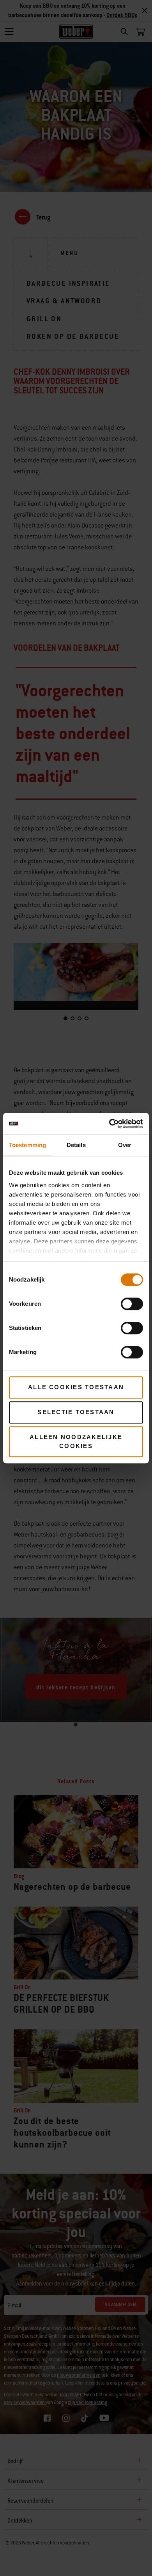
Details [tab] (76, 1145)
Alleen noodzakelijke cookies (76, 1441)
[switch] (132, 1304)
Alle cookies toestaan (76, 1387)
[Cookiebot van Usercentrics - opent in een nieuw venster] (109, 1124)
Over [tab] (125, 1145)
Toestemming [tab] (27, 1145)
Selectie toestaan (76, 1412)
